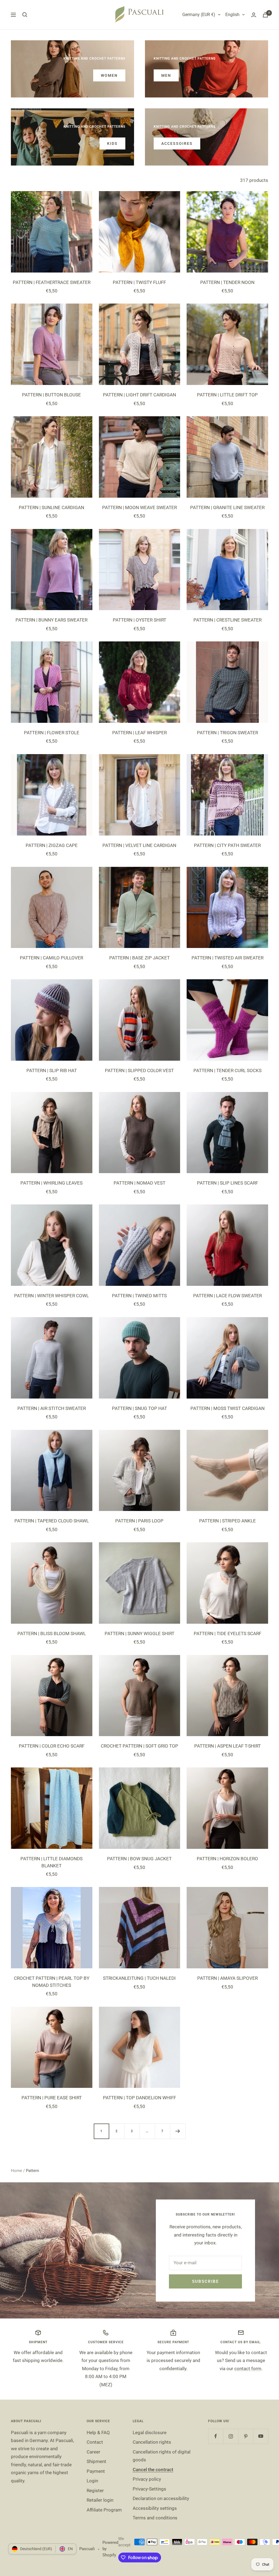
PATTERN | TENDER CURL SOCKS (228, 1070)
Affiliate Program (104, 2510)
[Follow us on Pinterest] (246, 2436)
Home (16, 2171)
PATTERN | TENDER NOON (227, 282)
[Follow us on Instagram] (231, 2436)
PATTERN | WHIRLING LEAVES (51, 1183)
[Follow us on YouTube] (261, 2436)
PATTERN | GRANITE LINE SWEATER (227, 507)
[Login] (254, 15)
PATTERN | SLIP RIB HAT (52, 1070)
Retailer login (100, 2500)
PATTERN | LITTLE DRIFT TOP (227, 395)
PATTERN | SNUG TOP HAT (139, 1408)
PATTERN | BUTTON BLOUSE (51, 395)
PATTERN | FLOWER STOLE (52, 733)
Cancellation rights (152, 2442)
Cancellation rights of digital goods (162, 2456)
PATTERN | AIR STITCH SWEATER (52, 1408)
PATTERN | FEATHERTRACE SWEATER (52, 282)
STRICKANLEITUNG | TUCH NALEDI (139, 1978)
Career (93, 2452)
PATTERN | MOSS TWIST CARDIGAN (228, 1408)
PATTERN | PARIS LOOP (139, 1521)
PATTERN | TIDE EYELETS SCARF (228, 1633)
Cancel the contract (153, 2470)
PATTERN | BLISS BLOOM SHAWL (52, 1633)
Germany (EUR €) (199, 15)
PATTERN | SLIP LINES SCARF (228, 1183)
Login (92, 2481)
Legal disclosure (150, 2433)
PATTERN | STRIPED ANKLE (228, 1521)
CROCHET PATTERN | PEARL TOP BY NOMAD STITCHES (52, 1982)
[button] (109, 2525)
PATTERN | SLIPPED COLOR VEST (139, 1070)
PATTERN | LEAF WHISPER (139, 733)
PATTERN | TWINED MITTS (139, 1296)
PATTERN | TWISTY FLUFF (139, 282)
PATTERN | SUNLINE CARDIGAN (51, 507)
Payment (96, 2471)
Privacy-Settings (149, 2489)
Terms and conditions (155, 2518)
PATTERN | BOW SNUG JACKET (139, 1859)
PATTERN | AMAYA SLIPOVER (228, 1978)
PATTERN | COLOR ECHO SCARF (52, 1746)
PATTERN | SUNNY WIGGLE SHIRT (139, 1633)
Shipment (96, 2461)
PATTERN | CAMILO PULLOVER (51, 958)
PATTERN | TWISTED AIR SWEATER (228, 958)
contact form (248, 2369)
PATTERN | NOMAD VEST (139, 1183)
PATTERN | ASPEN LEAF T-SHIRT (228, 1746)
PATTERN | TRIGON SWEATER (228, 733)
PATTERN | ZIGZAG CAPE (52, 845)
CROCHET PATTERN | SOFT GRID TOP (139, 1746)
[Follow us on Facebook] (216, 2436)
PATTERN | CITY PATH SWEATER (227, 845)
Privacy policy (147, 2479)
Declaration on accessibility (161, 2498)
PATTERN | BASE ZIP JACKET (139, 958)
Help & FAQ (98, 2433)
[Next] (178, 2131)
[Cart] (265, 15)
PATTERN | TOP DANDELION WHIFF (139, 2098)
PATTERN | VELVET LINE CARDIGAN (139, 845)
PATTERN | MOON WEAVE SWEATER (139, 507)
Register (95, 2491)
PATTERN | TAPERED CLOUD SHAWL (52, 1521)
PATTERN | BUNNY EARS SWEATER (51, 620)
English (232, 15)
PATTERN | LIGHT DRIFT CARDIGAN (139, 395)
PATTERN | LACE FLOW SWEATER (228, 1296)
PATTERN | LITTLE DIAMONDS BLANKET (51, 1862)
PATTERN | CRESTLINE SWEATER (228, 620)
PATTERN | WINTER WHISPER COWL (51, 1296)
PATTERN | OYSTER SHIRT (139, 620)
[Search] (25, 15)
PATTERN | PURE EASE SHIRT (52, 2098)
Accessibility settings (155, 2508)
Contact (95, 2442)
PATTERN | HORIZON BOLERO (227, 1859)
